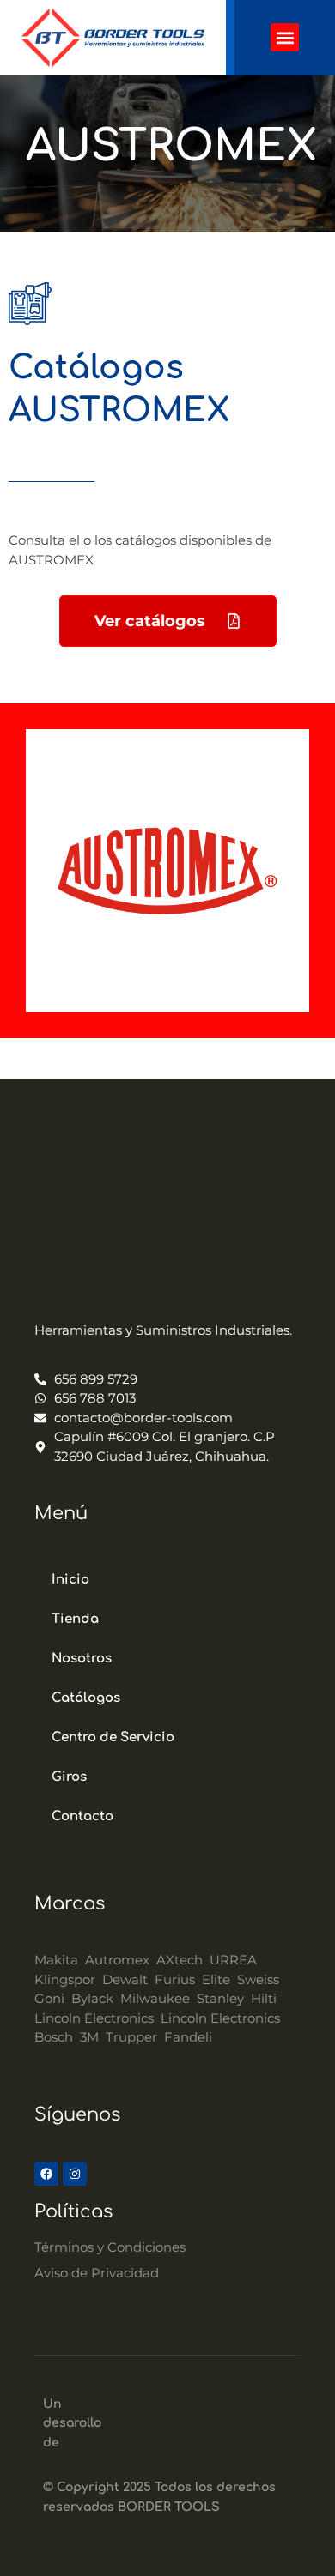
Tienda (75, 1619)
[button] (285, 37)
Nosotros (82, 1659)
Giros (69, 1777)
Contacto (82, 1816)
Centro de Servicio (113, 1737)
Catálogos (86, 1698)
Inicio (70, 1580)
